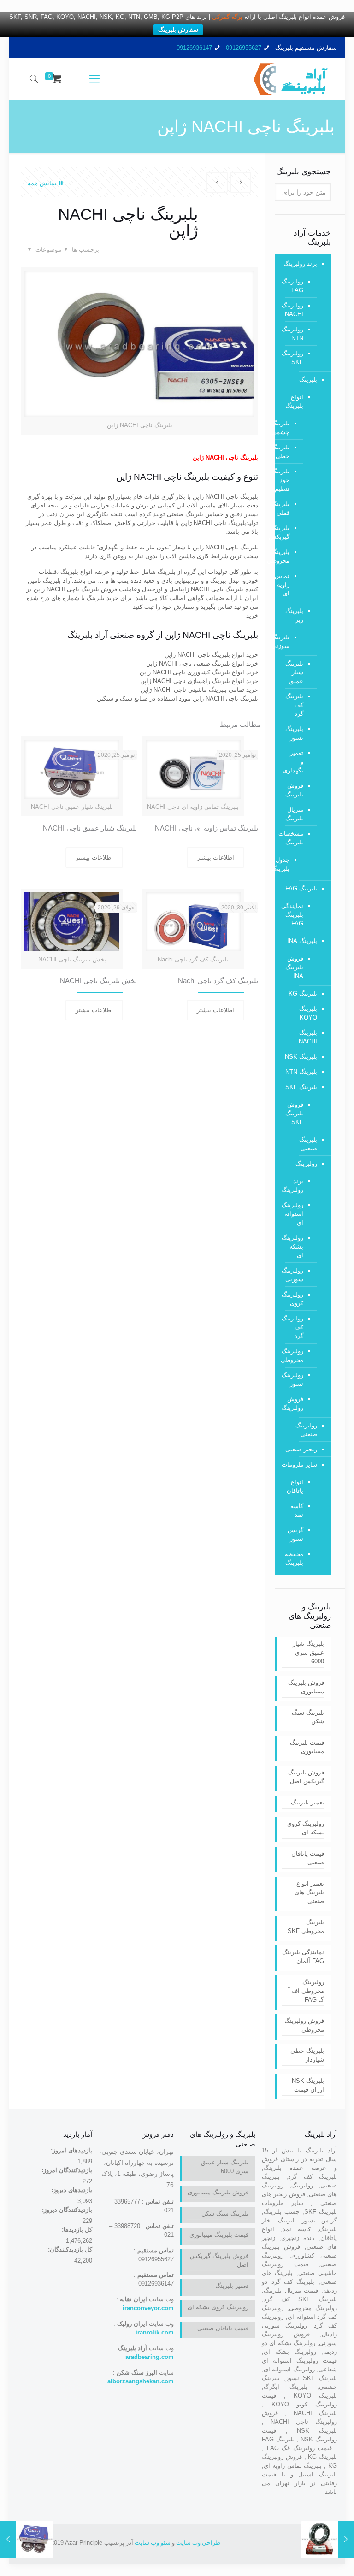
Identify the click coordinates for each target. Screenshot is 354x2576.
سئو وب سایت (153, 2543)
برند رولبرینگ (300, 264)
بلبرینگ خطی (289, 452)
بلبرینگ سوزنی (289, 642)
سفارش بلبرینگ (178, 30)
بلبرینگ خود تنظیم (289, 480)
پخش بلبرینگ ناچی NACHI (98, 981)
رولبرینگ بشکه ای (294, 1247)
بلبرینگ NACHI (308, 1037)
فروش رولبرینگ (294, 1403)
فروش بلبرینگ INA (294, 967)
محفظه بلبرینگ (294, 1558)
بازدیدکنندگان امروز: (66, 2170)
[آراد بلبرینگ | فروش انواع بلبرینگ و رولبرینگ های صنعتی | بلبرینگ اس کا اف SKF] (291, 79)
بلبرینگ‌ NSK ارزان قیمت (308, 2085)
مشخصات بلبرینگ (294, 838)
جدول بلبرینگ (289, 864)
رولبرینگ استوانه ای (294, 1214)
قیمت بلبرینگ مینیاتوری (307, 1747)
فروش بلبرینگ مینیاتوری (306, 1687)
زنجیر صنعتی (301, 1449)
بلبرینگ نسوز (294, 733)
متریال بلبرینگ (294, 814)
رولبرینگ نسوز (294, 1379)
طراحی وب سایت (198, 2543)
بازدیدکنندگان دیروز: (66, 2210)
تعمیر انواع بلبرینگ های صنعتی (309, 1892)
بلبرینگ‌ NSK (301, 1057)
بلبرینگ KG (303, 993)
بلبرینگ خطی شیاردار (307, 2055)
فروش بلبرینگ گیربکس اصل (306, 1777)
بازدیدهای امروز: (71, 2150)
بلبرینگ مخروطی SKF (306, 1927)
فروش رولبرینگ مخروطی (304, 2025)
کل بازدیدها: (76, 2230)
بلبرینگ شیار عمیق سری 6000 (308, 1653)
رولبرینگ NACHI (294, 310)
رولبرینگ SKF (294, 358)
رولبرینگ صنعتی (306, 1430)
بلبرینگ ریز (294, 615)
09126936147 (194, 48)
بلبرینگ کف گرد (294, 705)
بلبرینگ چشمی (289, 428)
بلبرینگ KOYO (308, 1013)
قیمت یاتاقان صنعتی (308, 1858)
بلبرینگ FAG (301, 888)
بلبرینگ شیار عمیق (294, 672)
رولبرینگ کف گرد (294, 1327)
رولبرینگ (306, 1164)
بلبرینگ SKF (301, 1087)
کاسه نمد (297, 1510)
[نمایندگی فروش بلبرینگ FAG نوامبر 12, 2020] (346, 2539)
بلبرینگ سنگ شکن (308, 1717)
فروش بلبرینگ (294, 790)
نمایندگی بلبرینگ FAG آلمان (303, 1957)
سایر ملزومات (299, 1465)
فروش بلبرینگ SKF (294, 1113)
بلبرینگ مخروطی (289, 556)
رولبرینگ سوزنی (294, 1275)
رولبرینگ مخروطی (294, 1356)
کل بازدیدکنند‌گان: (69, 2249)
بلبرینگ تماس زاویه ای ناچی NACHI (206, 828)
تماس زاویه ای (289, 585)
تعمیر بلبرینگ (307, 1802)
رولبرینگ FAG (294, 286)
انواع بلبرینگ (294, 401)
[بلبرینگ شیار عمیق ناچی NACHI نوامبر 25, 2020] (8, 2539)
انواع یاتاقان (295, 1486)
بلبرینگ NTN (301, 1072)
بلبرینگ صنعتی (308, 1144)
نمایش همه (42, 183)
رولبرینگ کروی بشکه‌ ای (306, 1828)
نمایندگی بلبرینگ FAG (294, 915)
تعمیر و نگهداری (294, 762)
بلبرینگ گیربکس (289, 532)
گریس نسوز (295, 1534)
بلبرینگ (308, 380)
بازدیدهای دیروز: (71, 2190)
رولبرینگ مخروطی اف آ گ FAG (306, 1991)
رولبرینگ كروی (294, 1299)
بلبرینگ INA (302, 941)
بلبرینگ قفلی (289, 508)
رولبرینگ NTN (294, 334)
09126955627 (244, 48)
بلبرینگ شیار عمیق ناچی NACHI (90, 828)
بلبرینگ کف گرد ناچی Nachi (218, 981)
